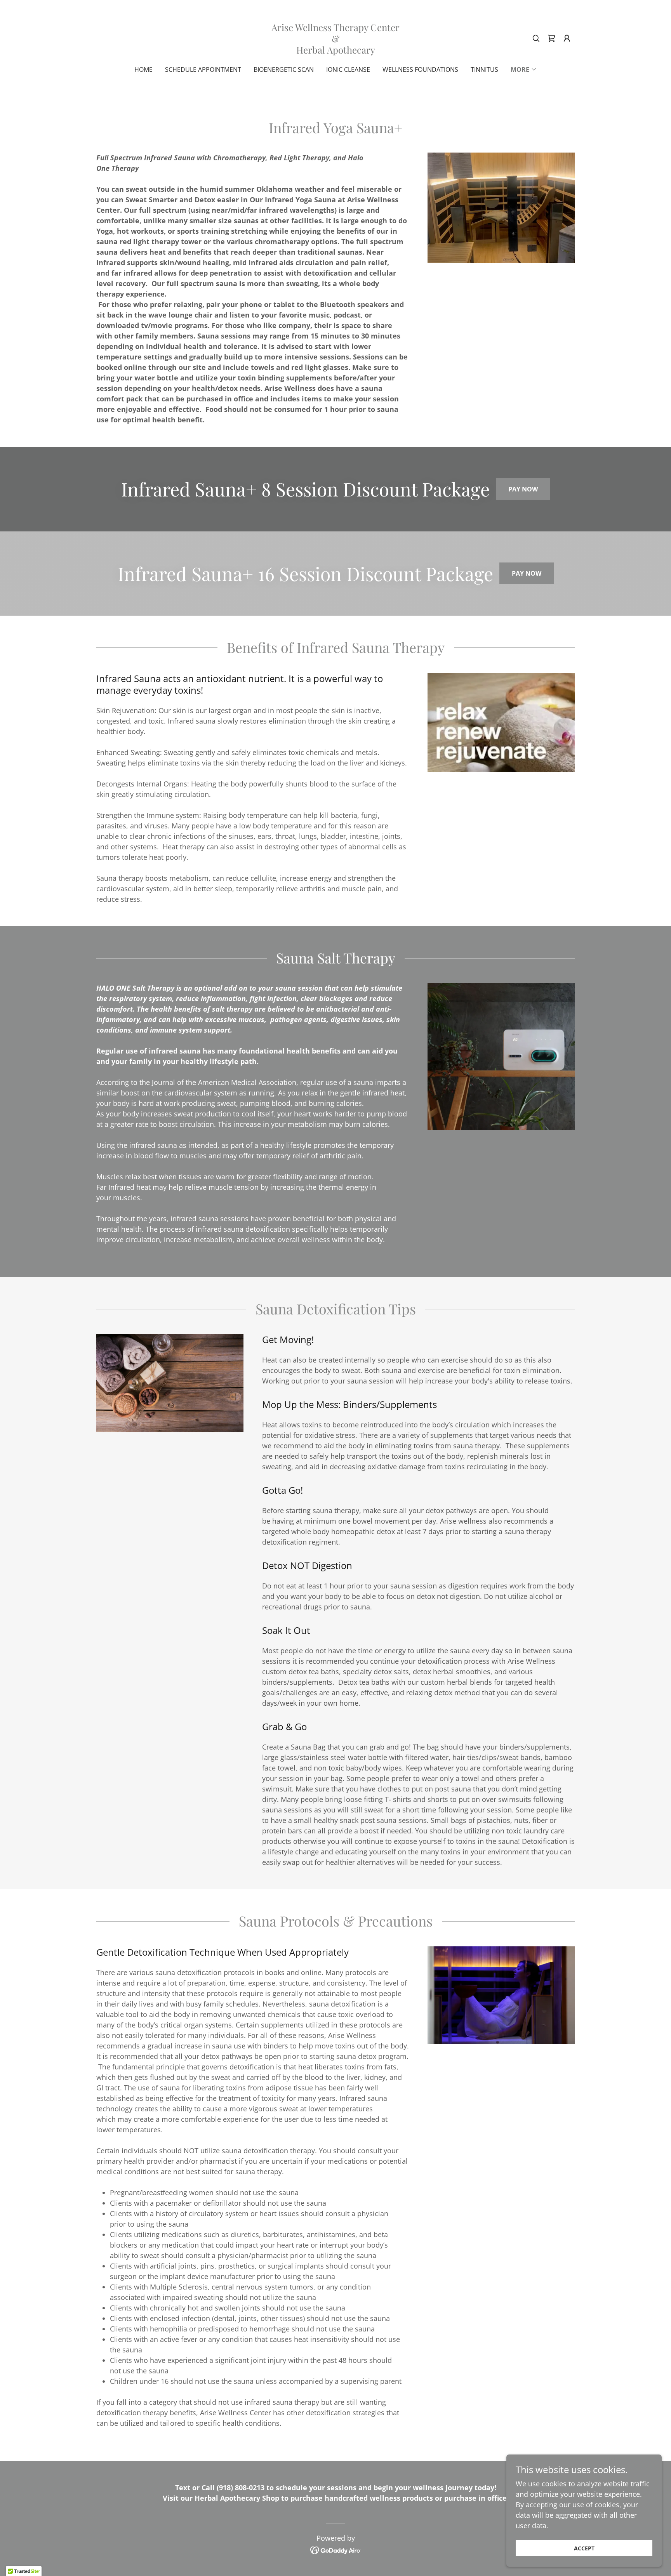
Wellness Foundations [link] (420, 69)
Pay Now (523, 489)
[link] (335, 51)
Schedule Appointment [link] (203, 69)
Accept (584, 2548)
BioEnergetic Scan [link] (284, 69)
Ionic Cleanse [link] (348, 69)
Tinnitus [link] (484, 69)
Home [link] (143, 69)
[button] (567, 38)
